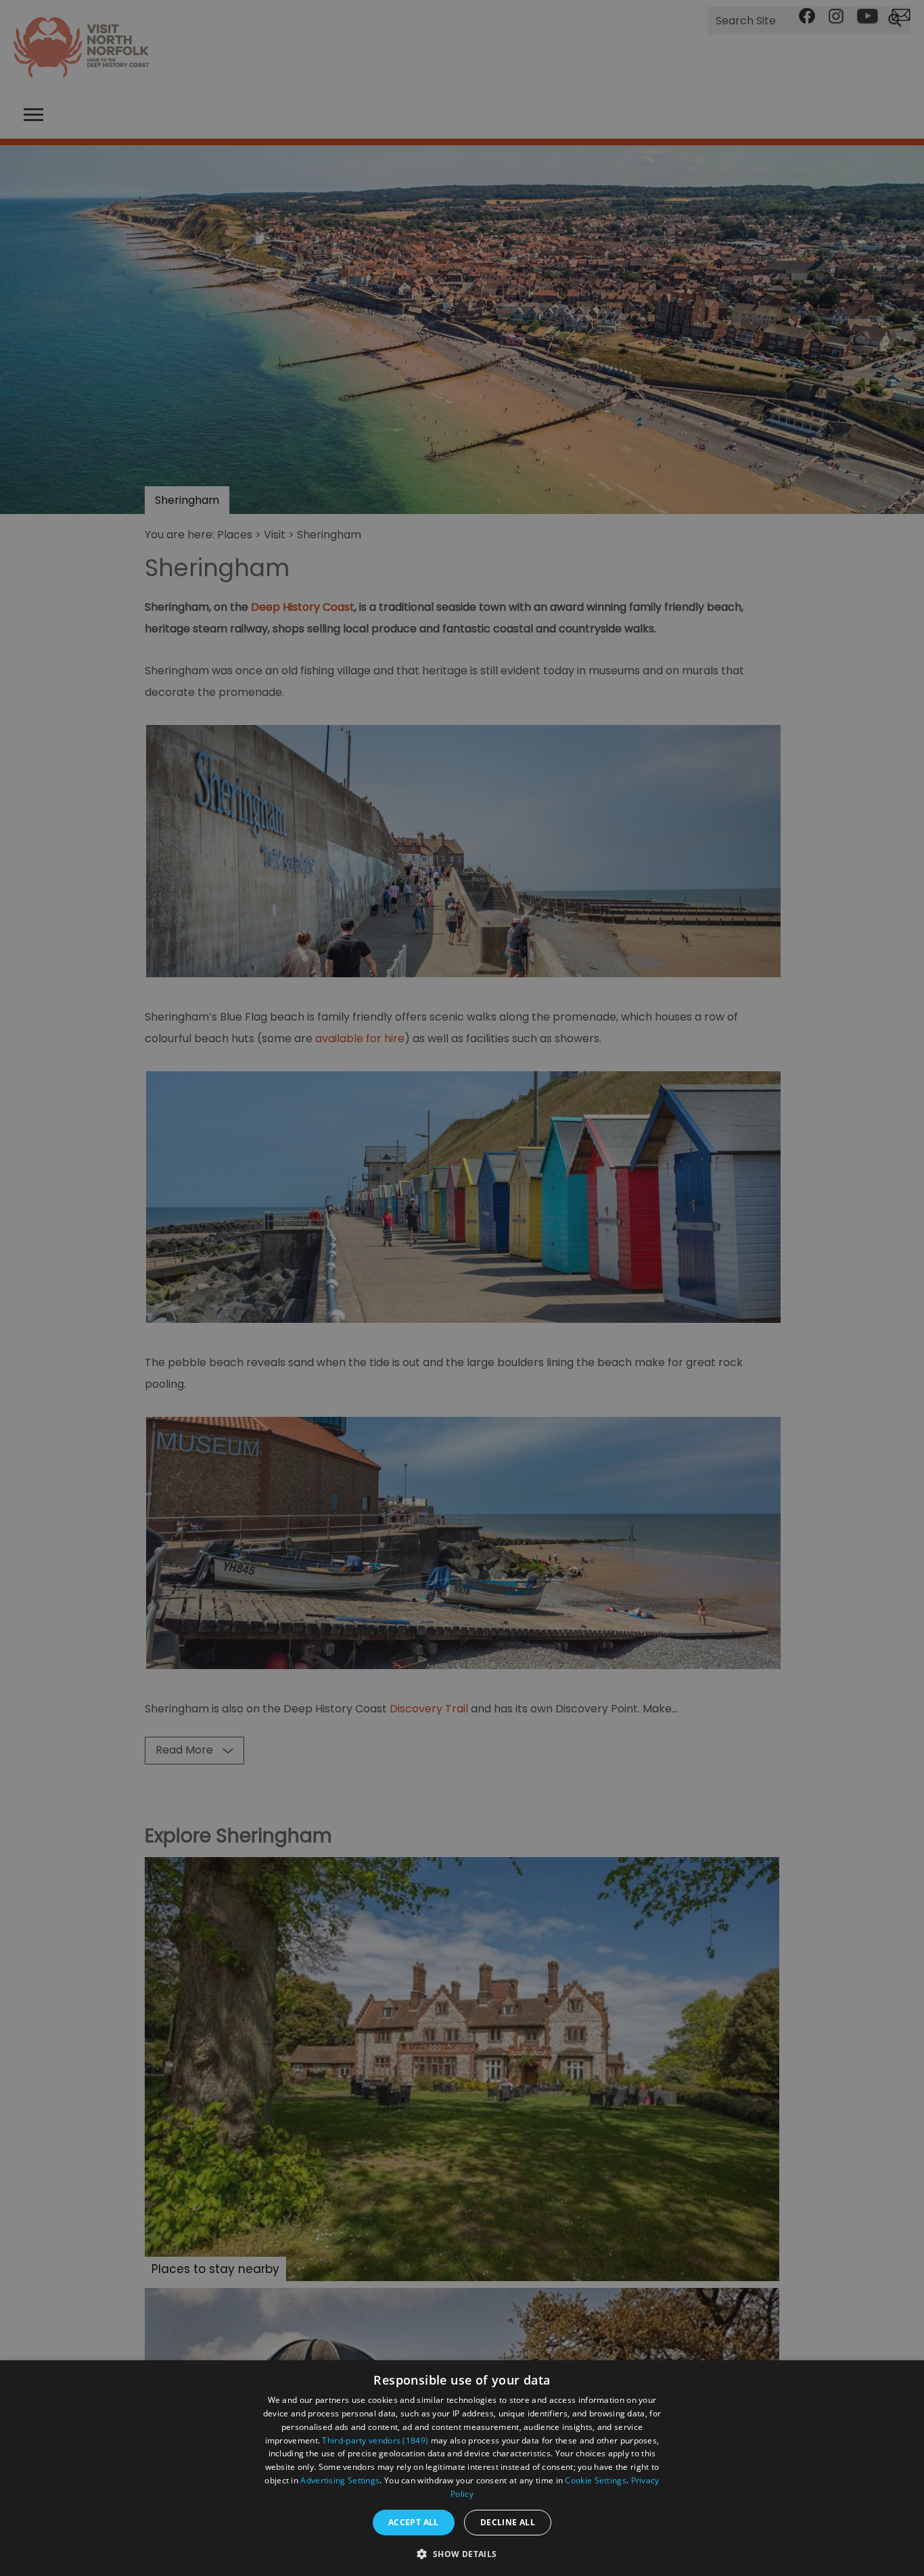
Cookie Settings (596, 2480)
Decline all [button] (508, 2522)
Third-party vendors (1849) (375, 2440)
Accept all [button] (414, 2522)
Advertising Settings (340, 2480)
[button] (462, 2553)
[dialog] (462, 2468)
